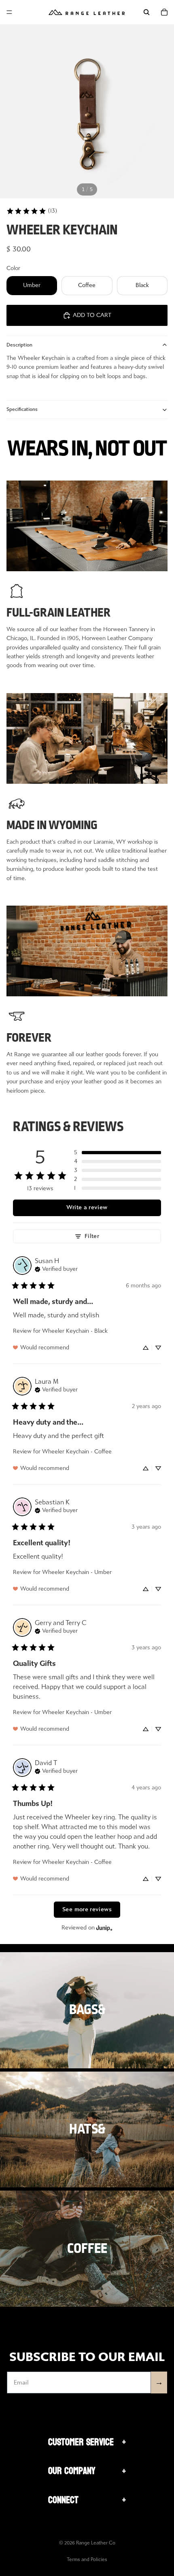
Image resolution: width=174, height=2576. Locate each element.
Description (19, 345)
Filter (92, 1236)
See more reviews (87, 1909)
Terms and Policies (87, 2559)
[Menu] (9, 12)
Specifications (22, 409)
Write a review (87, 1207)
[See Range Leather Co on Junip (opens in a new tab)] (104, 1928)
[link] (32, 211)
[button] (118, 1153)
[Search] (146, 12)
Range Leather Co (96, 2543)
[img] (56, 1268)
